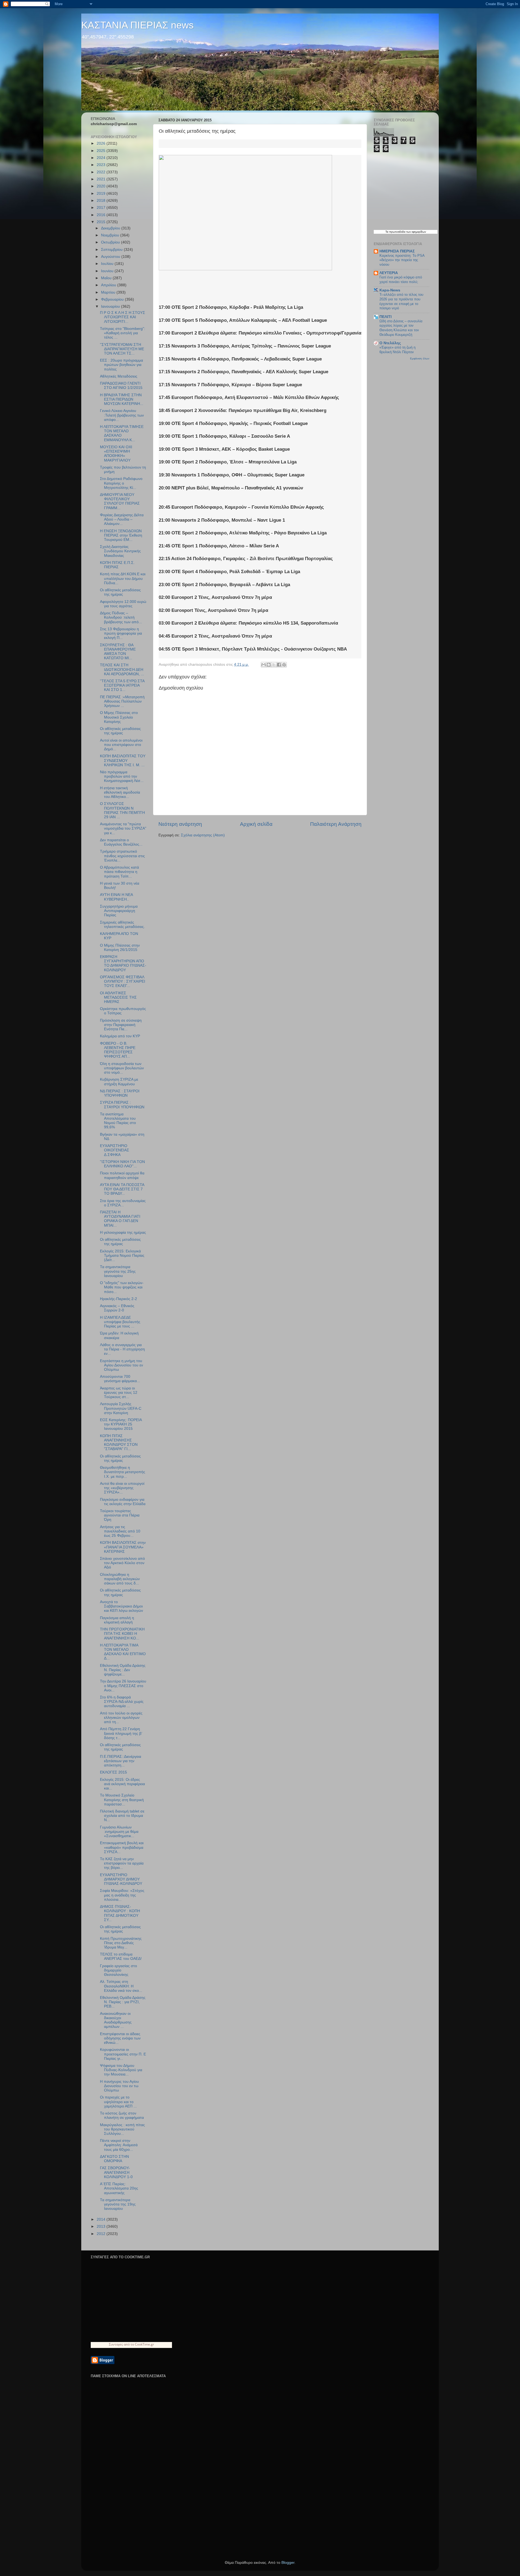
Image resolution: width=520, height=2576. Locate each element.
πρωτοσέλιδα (397, 232)
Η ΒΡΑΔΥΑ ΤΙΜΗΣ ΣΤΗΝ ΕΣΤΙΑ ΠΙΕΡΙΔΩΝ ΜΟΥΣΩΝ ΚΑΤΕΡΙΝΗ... (122, 399)
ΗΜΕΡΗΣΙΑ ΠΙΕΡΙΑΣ (397, 251)
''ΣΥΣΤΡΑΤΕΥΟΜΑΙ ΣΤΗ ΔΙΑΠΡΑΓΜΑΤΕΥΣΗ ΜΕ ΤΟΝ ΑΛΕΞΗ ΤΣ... (122, 349)
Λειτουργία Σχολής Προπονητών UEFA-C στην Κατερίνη (121, 1408)
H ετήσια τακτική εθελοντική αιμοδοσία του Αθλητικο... (120, 792)
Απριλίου (109, 285)
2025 (102, 151)
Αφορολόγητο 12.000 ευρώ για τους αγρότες (123, 604)
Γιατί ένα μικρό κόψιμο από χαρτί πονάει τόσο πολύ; (401, 280)
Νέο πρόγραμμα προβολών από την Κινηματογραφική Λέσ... (122, 776)
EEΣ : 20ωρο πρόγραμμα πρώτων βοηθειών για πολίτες (121, 365)
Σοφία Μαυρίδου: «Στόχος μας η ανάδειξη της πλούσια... (122, 1895)
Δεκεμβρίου (111, 228)
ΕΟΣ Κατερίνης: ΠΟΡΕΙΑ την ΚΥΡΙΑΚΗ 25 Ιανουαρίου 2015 (121, 1424)
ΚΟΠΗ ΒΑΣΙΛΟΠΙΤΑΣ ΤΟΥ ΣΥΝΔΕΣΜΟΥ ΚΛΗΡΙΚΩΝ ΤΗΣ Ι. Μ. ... (123, 760)
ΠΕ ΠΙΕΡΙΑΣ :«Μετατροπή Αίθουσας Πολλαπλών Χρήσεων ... (122, 701)
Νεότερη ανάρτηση (180, 824)
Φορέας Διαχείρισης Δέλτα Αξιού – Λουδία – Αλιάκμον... (122, 519)
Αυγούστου (111, 257)
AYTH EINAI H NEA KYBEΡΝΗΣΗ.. (116, 897)
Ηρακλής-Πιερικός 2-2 (118, 1299)
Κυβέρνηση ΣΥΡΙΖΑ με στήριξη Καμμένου (119, 1082)
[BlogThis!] (269, 665)
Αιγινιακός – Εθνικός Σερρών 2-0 (117, 1308)
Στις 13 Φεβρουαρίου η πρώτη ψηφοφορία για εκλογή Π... (121, 633)
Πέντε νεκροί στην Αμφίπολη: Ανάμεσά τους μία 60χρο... (119, 2145)
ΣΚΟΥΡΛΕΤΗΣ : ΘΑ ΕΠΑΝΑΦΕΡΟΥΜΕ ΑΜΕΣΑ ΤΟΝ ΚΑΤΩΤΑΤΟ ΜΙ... (118, 652)
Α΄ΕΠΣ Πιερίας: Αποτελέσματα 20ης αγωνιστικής (119, 2188)
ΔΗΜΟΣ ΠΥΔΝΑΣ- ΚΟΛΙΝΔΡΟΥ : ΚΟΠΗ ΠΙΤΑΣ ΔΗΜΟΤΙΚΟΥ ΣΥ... (120, 1913)
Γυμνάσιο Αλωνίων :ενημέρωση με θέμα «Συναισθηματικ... (119, 1832)
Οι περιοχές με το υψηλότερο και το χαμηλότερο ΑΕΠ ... (118, 2102)
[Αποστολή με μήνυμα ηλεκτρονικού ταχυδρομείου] (264, 665)
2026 (102, 143)
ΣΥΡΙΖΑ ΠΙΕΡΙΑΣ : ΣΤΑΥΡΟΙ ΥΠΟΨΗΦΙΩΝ (122, 1105)
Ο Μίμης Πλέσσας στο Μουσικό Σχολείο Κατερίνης (119, 717)
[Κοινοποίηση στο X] (274, 665)
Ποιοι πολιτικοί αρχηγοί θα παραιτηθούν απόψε (122, 1175)
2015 (102, 222)
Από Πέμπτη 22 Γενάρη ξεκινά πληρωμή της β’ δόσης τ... (121, 1733)
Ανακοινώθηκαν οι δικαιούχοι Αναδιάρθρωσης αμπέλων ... (116, 2020)
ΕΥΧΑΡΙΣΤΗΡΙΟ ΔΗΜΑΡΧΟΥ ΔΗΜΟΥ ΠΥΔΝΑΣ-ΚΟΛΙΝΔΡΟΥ (121, 1879)
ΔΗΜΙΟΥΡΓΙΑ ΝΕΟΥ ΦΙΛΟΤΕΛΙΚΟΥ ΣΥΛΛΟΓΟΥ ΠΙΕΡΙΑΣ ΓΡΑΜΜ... (120, 501)
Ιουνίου (108, 271)
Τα (387, 232)
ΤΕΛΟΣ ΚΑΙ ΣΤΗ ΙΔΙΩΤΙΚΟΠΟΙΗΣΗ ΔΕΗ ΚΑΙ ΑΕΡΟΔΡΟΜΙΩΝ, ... (122, 669)
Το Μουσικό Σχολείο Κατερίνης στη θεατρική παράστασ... (122, 1800)
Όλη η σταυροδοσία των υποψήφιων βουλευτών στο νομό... (122, 1068)
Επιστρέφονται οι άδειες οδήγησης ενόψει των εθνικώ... (120, 2038)
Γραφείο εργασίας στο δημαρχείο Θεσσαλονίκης (118, 1970)
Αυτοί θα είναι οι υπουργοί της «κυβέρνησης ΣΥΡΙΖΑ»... (122, 1488)
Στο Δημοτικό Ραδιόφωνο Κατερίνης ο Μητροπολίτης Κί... (121, 483)
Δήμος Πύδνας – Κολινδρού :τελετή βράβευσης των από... (121, 617)
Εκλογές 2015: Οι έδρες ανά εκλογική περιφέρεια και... (122, 1784)
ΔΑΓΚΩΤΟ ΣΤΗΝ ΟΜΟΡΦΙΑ (114, 2159)
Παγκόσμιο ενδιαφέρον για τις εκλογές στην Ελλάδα (123, 1502)
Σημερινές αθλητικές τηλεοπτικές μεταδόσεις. (122, 925)
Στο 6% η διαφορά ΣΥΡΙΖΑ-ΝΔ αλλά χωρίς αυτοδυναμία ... (122, 1702)
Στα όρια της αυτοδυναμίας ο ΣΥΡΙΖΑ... (123, 1203)
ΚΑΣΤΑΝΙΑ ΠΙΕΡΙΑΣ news (137, 25)
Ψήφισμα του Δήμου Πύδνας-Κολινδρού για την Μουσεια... (121, 2070)
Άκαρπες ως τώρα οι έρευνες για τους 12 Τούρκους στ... (119, 1393)
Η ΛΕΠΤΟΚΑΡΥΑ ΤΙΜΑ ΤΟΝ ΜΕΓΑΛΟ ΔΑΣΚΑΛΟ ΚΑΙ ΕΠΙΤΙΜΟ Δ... (123, 1652)
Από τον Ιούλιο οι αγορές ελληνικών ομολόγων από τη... (121, 1718)
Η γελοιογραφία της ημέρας (123, 1232)
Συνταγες (116, 2344)
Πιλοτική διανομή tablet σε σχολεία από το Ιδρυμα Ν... (122, 1816)
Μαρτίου (109, 292)
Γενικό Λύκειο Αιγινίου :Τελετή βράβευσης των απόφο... (122, 415)
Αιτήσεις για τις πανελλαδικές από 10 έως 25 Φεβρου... (120, 1531)
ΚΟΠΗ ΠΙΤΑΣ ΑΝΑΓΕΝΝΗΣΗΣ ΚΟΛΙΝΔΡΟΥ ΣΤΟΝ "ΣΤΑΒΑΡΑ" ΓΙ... (119, 1443)
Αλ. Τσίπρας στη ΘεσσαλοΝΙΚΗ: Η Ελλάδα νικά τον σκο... (121, 1986)
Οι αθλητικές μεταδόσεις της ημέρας (120, 592)
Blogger (288, 2563)
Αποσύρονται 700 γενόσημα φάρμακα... (120, 1379)
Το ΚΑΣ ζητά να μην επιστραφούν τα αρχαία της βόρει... (122, 1863)
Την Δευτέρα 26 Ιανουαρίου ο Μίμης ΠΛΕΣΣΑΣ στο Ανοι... (123, 1686)
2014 (102, 2219)
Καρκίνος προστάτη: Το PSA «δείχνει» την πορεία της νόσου (402, 260)
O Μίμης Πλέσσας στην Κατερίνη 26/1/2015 (120, 948)
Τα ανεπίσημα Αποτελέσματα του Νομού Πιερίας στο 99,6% (118, 1121)
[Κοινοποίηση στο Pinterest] (284, 665)
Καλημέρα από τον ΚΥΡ (120, 1036)
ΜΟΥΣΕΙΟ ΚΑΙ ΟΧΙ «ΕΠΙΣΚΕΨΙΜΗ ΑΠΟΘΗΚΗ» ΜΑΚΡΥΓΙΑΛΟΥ (116, 454)
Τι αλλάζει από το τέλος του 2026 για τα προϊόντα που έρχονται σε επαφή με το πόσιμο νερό (401, 301)
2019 (102, 194)
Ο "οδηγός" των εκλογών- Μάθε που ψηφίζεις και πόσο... (122, 1287)
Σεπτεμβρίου (112, 250)
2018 (102, 201)
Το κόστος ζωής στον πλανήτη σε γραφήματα (122, 2115)
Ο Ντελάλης (390, 343)
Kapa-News (390, 290)
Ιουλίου (108, 264)
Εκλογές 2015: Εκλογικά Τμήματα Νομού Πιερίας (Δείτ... (122, 1255)
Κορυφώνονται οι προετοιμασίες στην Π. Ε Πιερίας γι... (123, 2054)
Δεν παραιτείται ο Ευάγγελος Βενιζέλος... (121, 842)
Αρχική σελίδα (256, 824)
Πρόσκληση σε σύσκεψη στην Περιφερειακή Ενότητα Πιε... (121, 1025)
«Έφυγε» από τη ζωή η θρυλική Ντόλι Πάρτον (397, 350)
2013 (102, 2226)
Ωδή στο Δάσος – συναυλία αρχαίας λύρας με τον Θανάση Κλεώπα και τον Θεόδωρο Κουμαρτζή (401, 328)
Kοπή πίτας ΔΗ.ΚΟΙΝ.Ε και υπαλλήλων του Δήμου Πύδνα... (123, 578)
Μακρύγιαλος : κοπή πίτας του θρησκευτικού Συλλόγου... (122, 2129)
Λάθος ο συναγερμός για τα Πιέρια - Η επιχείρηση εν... (122, 1349)
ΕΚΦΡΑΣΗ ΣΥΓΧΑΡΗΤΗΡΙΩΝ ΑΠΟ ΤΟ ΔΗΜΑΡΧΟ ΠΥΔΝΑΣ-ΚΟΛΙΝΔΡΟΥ (123, 963)
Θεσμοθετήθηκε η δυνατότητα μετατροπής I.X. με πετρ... (123, 1472)
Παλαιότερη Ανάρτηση (336, 824)
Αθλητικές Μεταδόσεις (119, 376)
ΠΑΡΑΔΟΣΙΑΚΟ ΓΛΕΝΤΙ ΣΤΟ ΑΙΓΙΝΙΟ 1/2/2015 (121, 386)
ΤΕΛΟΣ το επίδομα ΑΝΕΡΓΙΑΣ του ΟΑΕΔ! (121, 1956)
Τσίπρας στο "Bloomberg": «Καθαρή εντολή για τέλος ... (123, 333)
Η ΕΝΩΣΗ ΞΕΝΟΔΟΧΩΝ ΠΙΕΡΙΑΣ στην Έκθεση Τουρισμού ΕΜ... (121, 535)
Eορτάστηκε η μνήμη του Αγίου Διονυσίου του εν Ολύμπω (121, 1365)
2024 (102, 158)
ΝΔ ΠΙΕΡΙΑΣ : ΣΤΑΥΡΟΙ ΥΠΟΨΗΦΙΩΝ (120, 1093)
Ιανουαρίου (111, 306)
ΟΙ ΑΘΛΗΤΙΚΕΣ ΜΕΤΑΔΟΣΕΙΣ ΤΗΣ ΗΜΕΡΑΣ (118, 997)
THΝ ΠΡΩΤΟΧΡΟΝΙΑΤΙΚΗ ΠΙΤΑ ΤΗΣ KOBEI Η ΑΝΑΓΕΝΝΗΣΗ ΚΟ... (122, 1634)
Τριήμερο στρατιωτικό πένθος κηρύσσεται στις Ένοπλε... (122, 856)
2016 (102, 215)
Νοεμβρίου (111, 235)
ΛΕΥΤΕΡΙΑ (389, 273)
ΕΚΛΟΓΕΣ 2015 (113, 1772)
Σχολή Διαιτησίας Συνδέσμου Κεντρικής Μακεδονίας (120, 551)
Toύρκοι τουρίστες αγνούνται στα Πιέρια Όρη (120, 1515)
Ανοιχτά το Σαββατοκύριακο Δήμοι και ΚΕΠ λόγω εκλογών (121, 1606)
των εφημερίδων (416, 232)
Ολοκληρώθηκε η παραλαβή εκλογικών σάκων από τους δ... (120, 1579)
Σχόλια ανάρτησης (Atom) (203, 835)
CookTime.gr (144, 2344)
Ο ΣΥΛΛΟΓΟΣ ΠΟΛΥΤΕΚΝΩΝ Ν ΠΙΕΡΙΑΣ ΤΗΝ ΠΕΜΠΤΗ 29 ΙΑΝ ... (122, 810)
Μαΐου (107, 278)
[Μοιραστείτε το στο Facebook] (279, 665)
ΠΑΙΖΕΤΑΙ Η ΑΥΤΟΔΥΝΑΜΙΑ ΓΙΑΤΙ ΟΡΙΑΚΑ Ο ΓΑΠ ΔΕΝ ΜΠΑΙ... (120, 1219)
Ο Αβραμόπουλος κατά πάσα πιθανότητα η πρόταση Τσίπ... (119, 872)
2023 (102, 165)
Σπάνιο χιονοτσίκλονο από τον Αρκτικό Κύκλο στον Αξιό (122, 1563)
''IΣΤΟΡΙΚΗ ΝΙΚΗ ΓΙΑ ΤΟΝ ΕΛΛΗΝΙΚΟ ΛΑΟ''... (122, 1164)
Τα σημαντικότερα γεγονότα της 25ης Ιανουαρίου (118, 1271)
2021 (102, 179)
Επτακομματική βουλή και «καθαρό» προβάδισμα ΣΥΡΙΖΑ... (122, 1847)
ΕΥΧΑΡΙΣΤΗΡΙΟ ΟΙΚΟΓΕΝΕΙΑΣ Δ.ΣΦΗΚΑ (115, 1150)
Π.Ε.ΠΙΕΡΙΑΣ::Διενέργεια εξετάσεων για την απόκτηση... (121, 1761)
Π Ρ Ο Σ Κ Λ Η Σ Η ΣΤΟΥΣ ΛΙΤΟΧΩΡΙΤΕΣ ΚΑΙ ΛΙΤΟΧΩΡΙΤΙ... (123, 317)
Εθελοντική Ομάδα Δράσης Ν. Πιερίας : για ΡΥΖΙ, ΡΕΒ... (123, 2002)
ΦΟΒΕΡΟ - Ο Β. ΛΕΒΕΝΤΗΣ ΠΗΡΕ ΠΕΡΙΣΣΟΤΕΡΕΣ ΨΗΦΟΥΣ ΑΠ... (118, 1050)
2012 (102, 2234)
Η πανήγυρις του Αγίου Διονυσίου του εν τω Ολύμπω (119, 2086)
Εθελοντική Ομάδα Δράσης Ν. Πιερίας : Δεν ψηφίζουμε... (123, 1670)
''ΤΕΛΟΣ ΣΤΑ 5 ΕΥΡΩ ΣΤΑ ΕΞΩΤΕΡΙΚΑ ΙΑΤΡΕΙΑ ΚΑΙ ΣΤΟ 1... (122, 685)
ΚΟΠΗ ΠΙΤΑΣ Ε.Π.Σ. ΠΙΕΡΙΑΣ (117, 565)
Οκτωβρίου (111, 242)
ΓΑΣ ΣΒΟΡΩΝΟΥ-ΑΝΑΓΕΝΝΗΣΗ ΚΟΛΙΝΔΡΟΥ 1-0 (116, 2172)
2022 (102, 172)
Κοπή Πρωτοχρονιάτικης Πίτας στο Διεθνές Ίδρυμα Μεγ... (121, 1943)
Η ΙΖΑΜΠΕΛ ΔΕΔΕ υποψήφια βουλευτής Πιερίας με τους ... (120, 1322)
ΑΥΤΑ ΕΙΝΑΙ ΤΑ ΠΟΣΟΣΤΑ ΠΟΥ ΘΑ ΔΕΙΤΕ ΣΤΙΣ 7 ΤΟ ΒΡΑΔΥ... (122, 1189)
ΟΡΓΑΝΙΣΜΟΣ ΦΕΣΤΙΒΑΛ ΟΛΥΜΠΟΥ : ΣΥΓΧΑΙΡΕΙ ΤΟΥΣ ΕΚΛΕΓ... (123, 981)
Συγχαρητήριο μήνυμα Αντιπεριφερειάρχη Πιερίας (119, 911)
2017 (102, 208)
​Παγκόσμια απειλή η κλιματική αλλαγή (117, 1620)
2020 (102, 186)
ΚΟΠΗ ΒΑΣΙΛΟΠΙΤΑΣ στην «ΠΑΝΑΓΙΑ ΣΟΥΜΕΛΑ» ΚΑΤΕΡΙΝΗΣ (123, 1547)
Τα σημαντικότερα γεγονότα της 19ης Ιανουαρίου (118, 2204)
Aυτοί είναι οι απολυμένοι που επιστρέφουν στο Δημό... (121, 745)
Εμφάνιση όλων (420, 358)
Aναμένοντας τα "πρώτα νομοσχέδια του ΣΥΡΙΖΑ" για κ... (123, 828)
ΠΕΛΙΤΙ (386, 317)
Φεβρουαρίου (113, 299)
